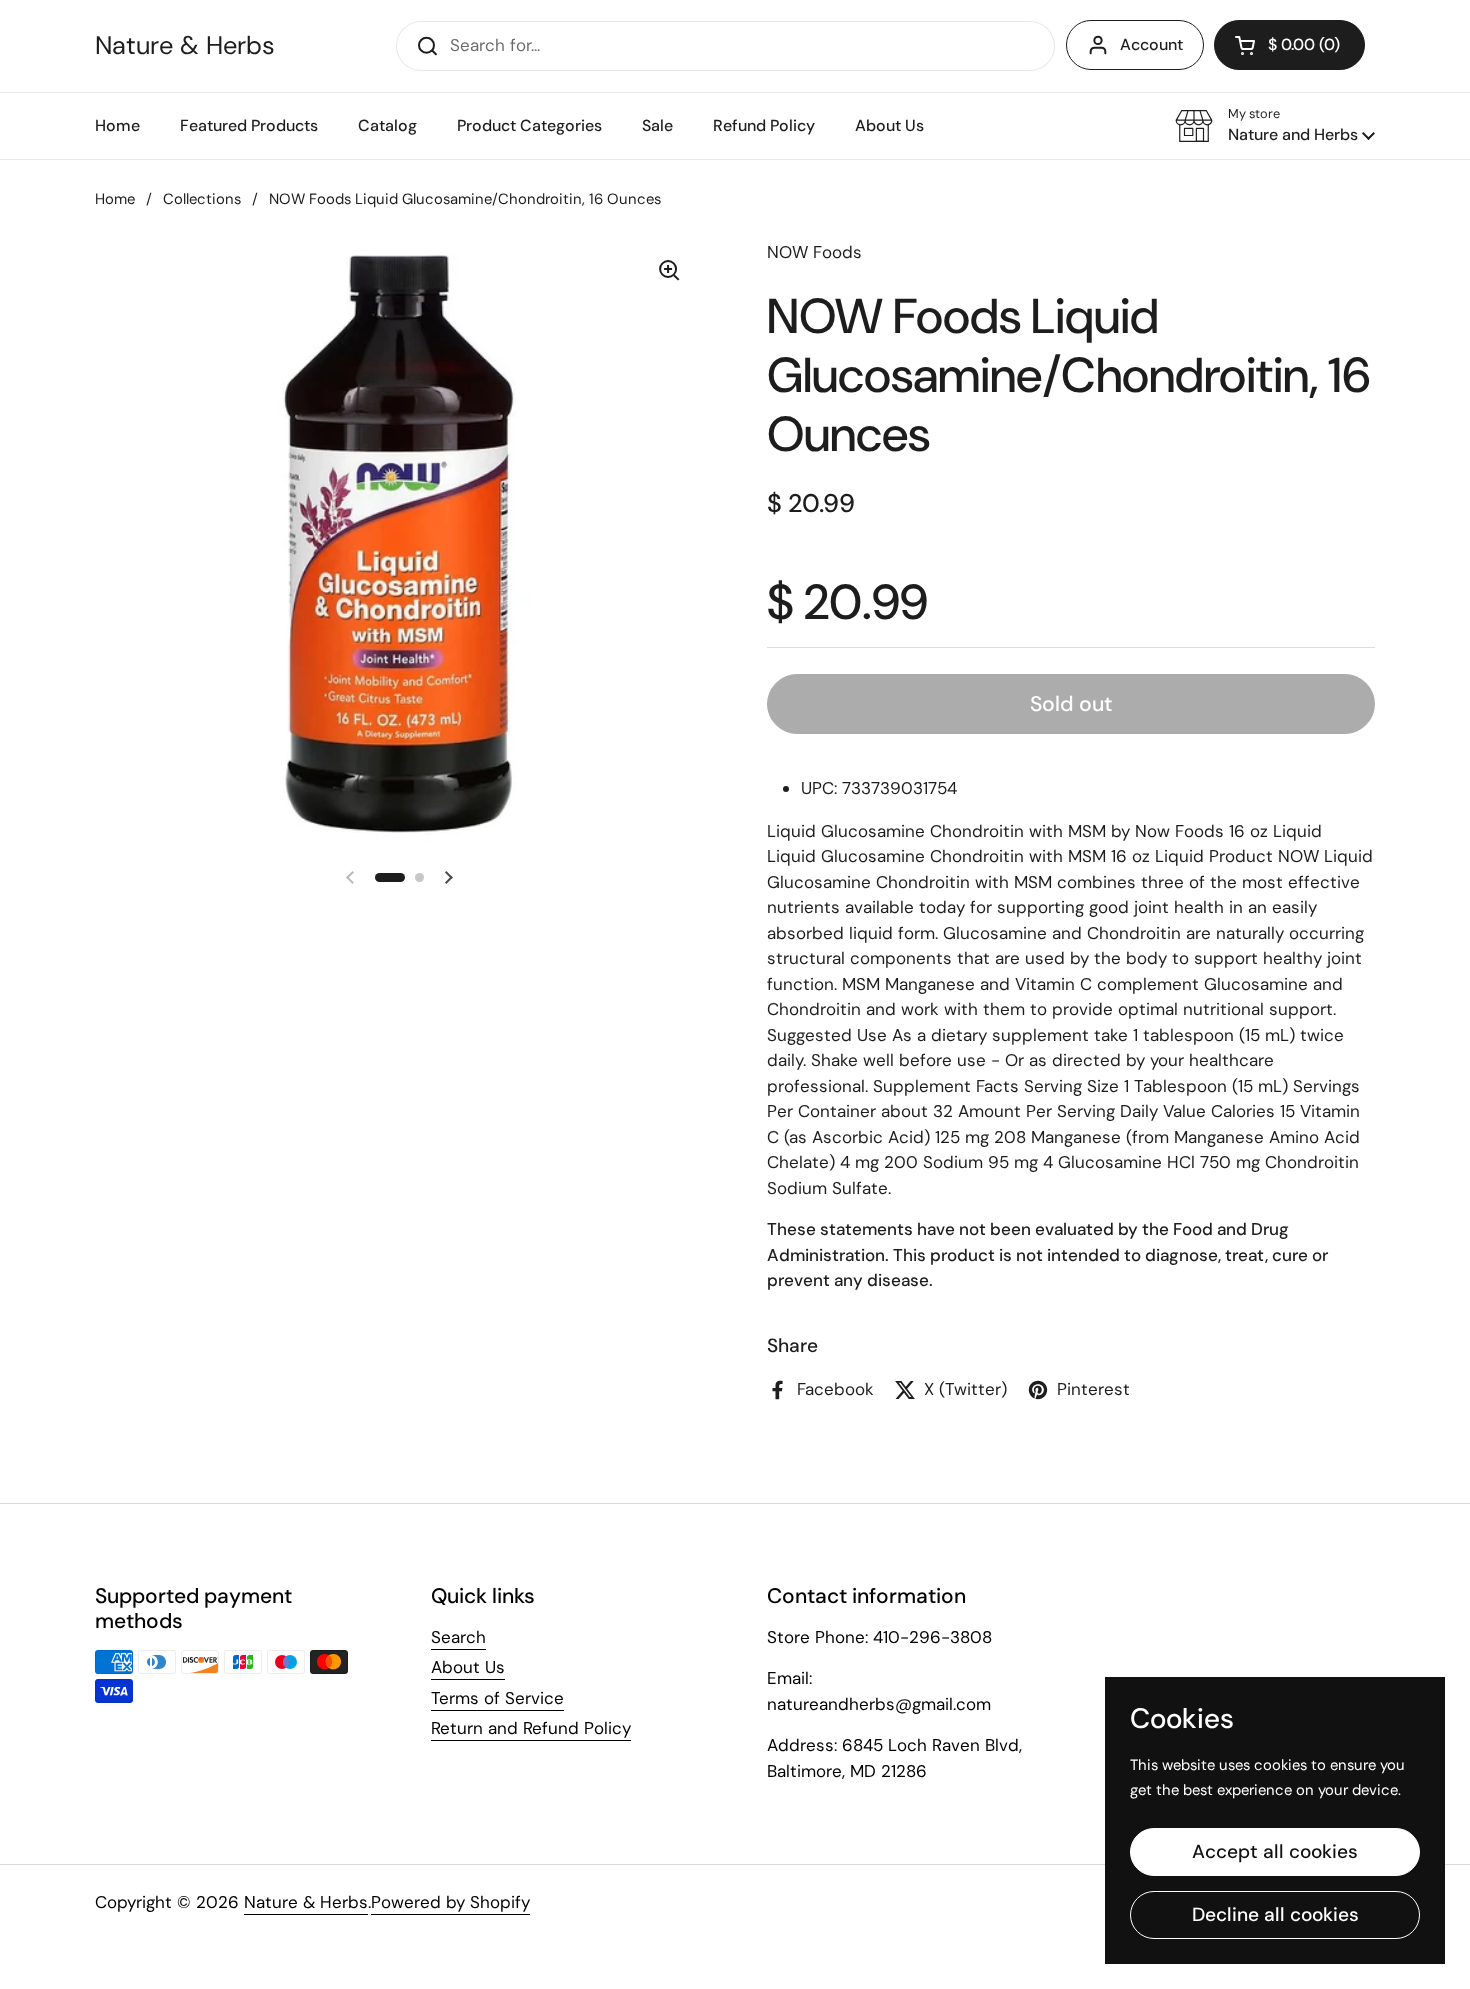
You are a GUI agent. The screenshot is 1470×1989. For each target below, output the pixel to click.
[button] (1275, 126)
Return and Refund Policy (531, 1728)
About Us (468, 1667)
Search (458, 1637)
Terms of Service (497, 1698)
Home (115, 199)
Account (1151, 44)
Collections (202, 199)
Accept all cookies (1275, 1851)
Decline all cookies (1275, 1914)
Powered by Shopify (450, 1902)
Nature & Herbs (185, 46)
